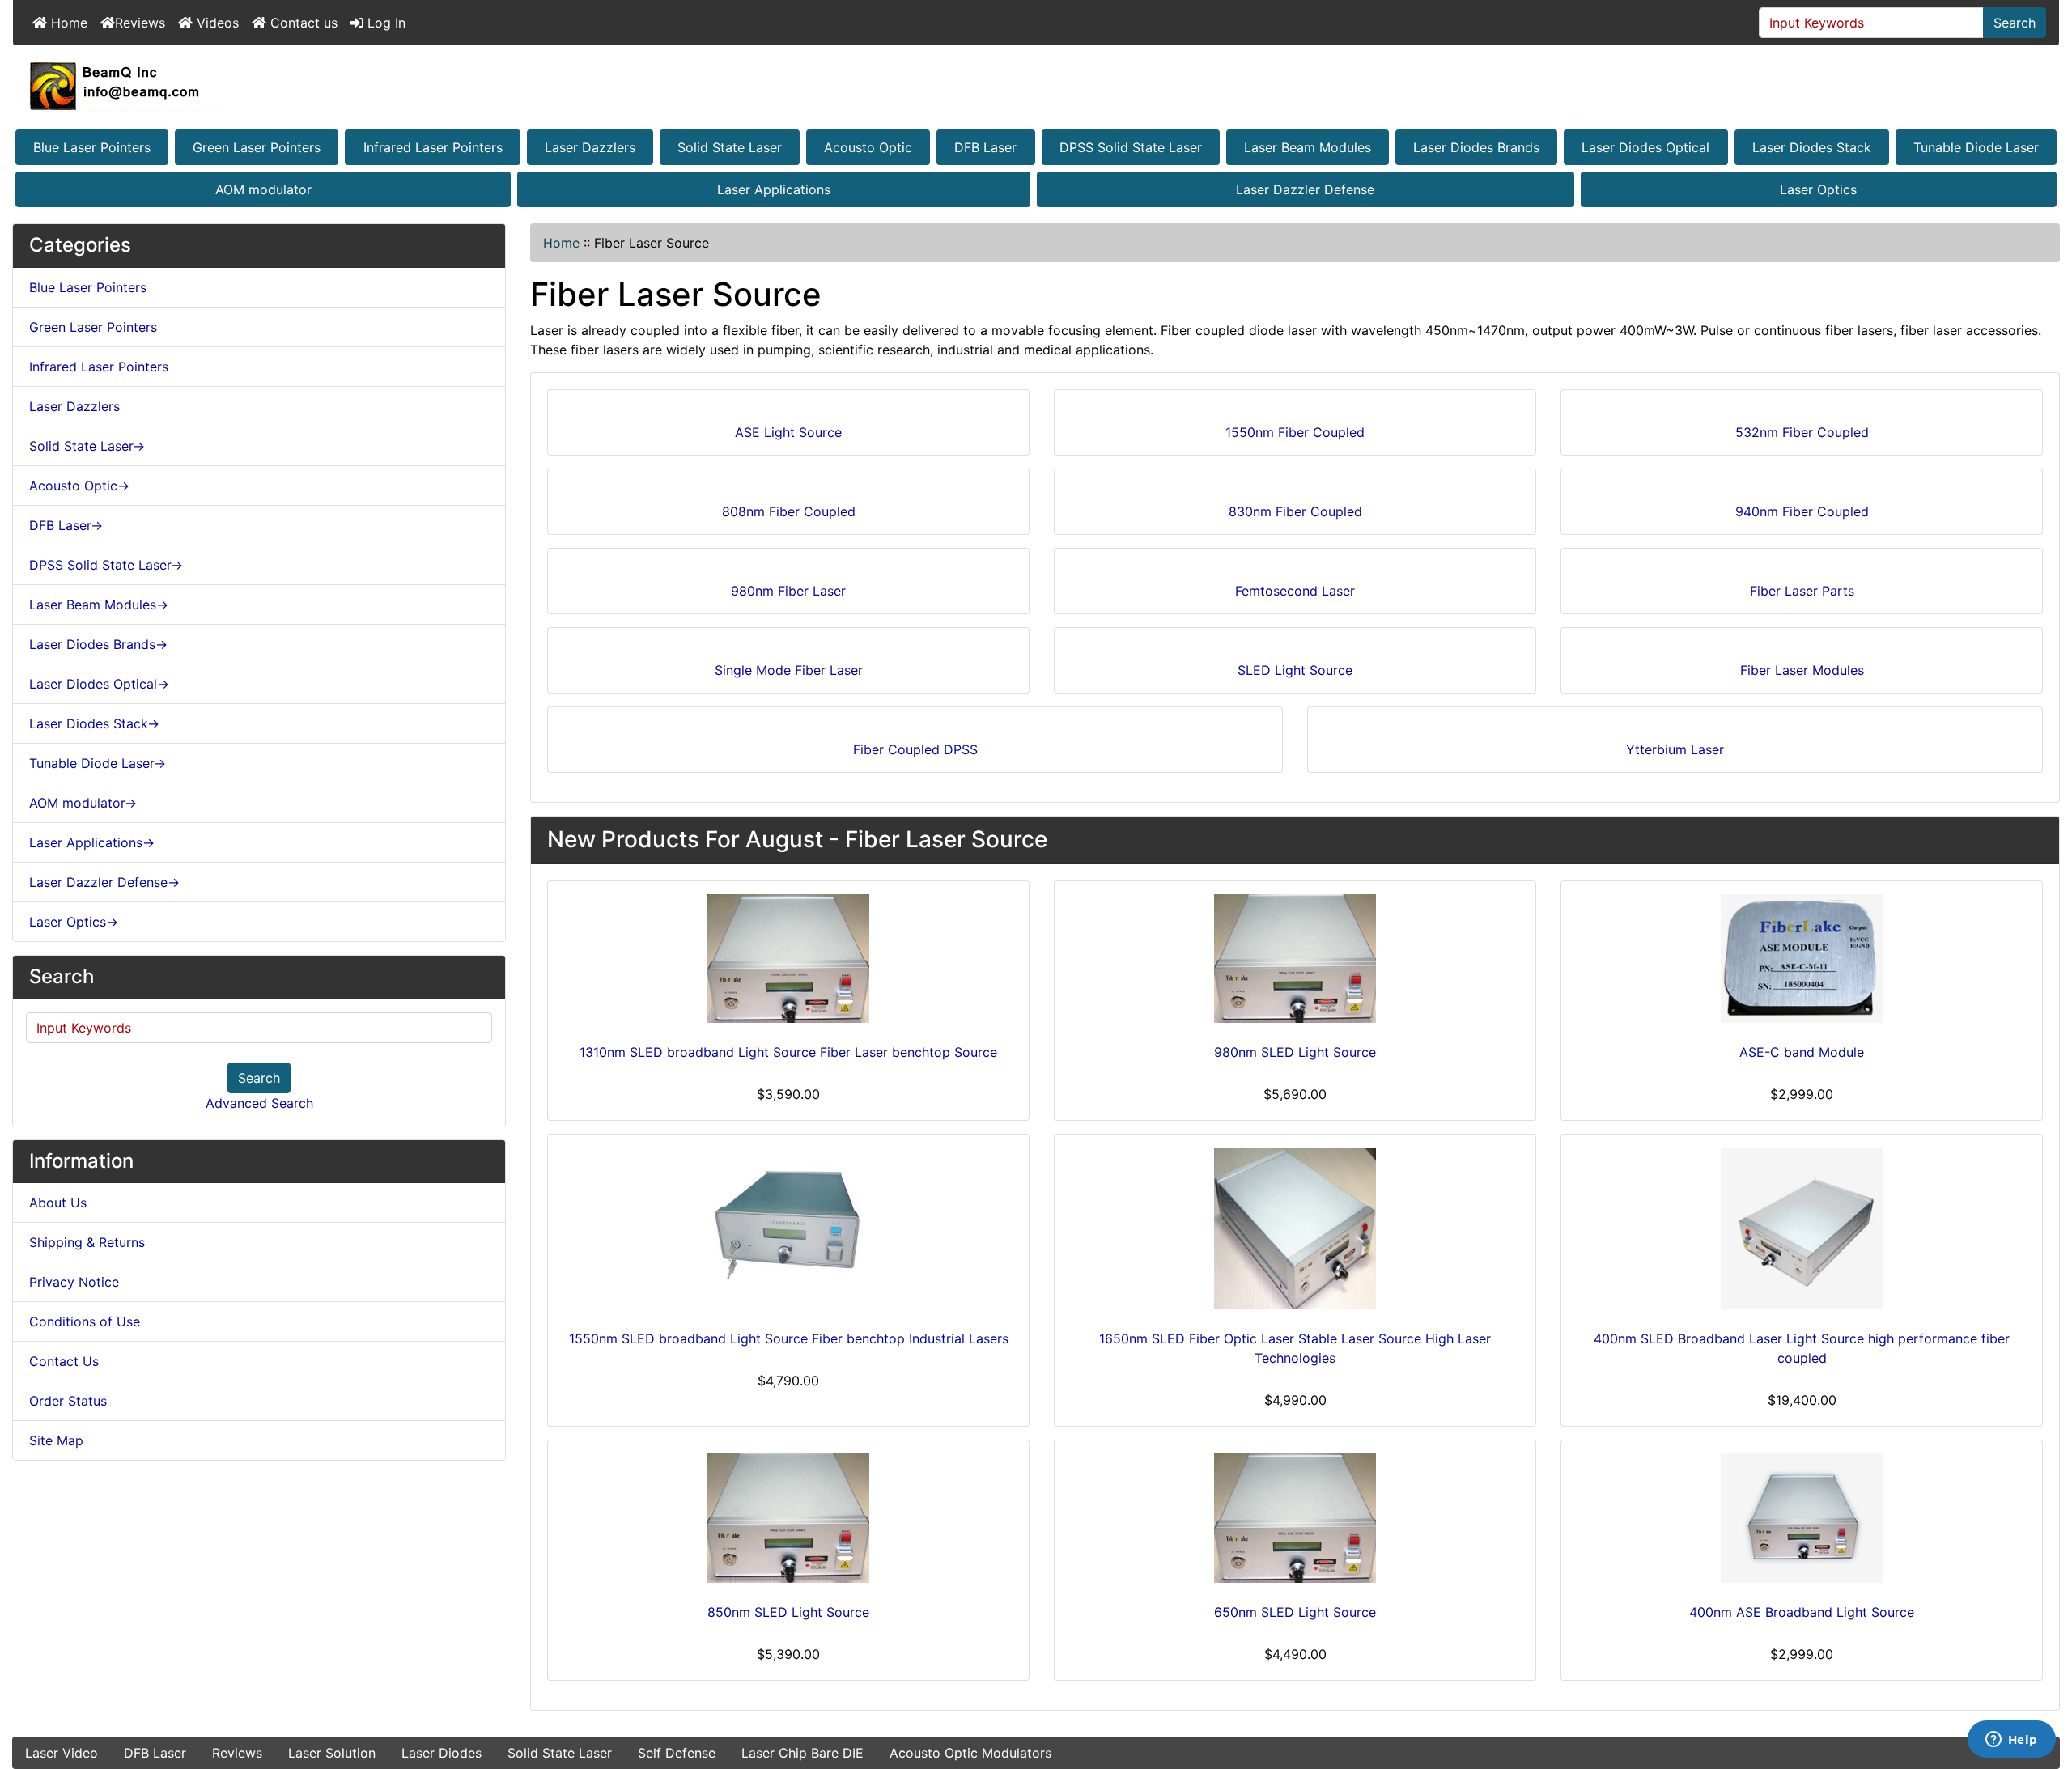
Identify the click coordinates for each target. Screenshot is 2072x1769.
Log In (384, 23)
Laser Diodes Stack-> (94, 723)
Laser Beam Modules (1308, 147)
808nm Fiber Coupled (789, 511)
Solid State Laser (730, 147)
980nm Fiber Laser (788, 591)
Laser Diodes (442, 1753)
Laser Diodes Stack (1812, 147)
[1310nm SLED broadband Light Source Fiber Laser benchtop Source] (788, 959)
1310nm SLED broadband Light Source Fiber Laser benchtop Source (788, 1052)
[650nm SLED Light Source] (1295, 1518)
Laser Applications (774, 189)
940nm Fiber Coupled (1802, 511)
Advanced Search (259, 1103)
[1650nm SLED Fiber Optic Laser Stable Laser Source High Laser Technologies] (1295, 1228)
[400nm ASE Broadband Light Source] (1802, 1518)
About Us (58, 1203)
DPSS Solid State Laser (1131, 147)
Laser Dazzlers (590, 147)
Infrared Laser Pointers (433, 147)
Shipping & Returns (87, 1242)
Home (67, 23)
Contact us (302, 23)
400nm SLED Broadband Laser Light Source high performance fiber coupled (1802, 1348)
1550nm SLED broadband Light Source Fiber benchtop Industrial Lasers (789, 1338)
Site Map (56, 1440)
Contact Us (64, 1361)
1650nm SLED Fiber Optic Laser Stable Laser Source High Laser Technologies (1295, 1348)
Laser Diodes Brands (1476, 147)
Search (2015, 23)
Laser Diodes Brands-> (98, 644)
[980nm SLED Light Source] (1295, 959)
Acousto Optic (868, 147)
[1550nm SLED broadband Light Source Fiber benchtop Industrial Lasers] (788, 1228)
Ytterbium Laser (1675, 749)
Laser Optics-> (74, 922)
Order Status (68, 1401)
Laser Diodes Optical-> (99, 684)
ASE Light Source (788, 432)
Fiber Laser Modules (1802, 670)
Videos (216, 23)
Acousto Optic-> (79, 486)
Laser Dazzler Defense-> (104, 882)
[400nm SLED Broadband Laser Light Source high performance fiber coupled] (1802, 1228)
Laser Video (62, 1753)
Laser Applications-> (92, 842)
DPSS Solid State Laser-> (106, 565)
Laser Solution (332, 1753)
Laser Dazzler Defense (1305, 189)
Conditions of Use (85, 1321)
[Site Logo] (1036, 86)
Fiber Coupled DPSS (915, 749)
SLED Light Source (1295, 670)
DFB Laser (985, 147)
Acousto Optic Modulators (970, 1753)
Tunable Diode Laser (1976, 147)
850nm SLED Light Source (788, 1612)
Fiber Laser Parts (1802, 591)
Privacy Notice (74, 1282)
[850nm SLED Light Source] (788, 1518)
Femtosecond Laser (1295, 591)
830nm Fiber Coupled (1295, 511)
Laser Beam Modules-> (99, 605)
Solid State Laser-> (87, 446)
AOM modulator (263, 189)
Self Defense (677, 1753)
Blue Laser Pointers (92, 147)
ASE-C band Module (1802, 1052)
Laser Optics (1818, 189)
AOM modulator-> (83, 803)
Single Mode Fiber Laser (789, 670)
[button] (2042, 1689)
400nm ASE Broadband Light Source (1802, 1612)
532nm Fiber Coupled (1802, 432)
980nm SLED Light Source (1295, 1052)
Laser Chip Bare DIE (802, 1753)
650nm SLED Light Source (1295, 1612)
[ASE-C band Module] (1802, 959)
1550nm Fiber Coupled (1295, 432)
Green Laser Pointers (257, 147)
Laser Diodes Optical (1645, 147)
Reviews (140, 23)
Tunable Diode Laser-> (98, 763)
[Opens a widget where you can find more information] (2011, 1741)
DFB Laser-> (66, 525)
